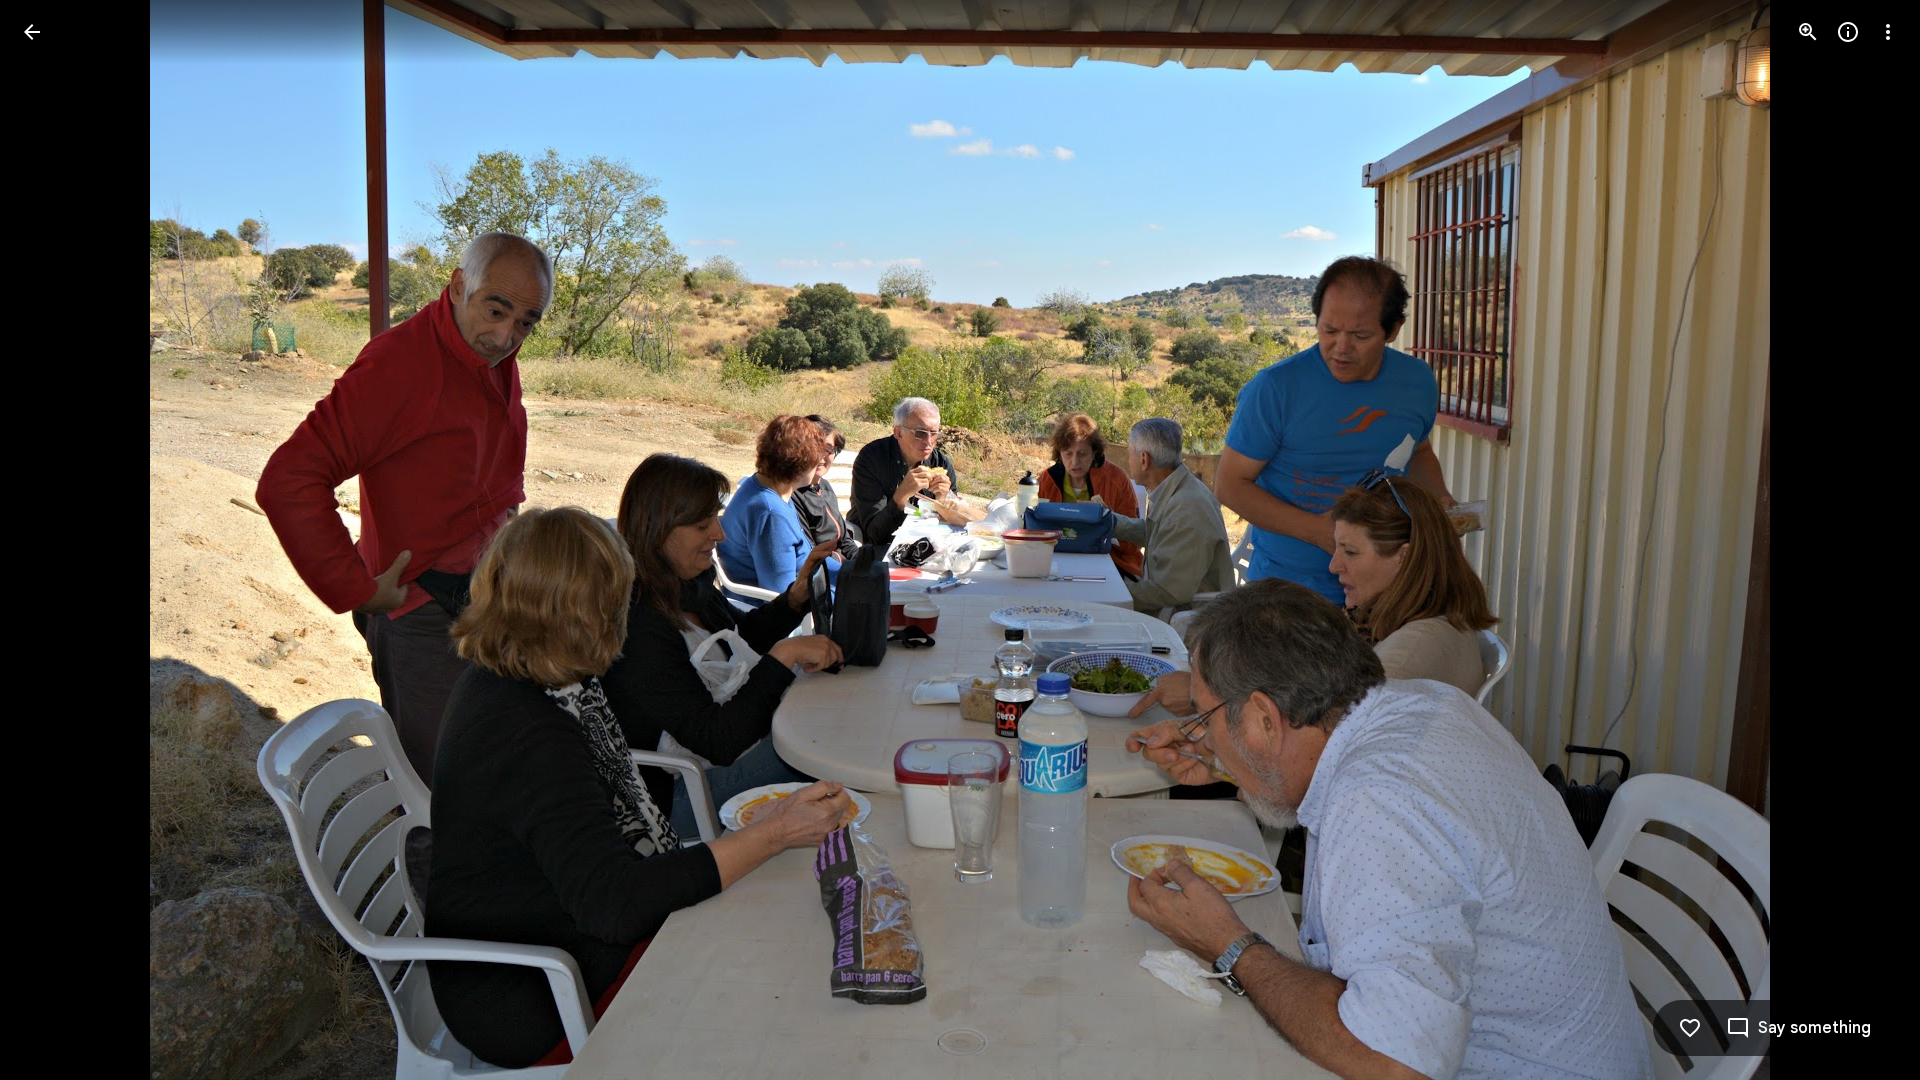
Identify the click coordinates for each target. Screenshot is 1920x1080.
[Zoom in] (1808, 32)
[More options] (1888, 32)
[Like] (1690, 1028)
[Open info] (1848, 32)
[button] (56, 540)
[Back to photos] (32, 32)
